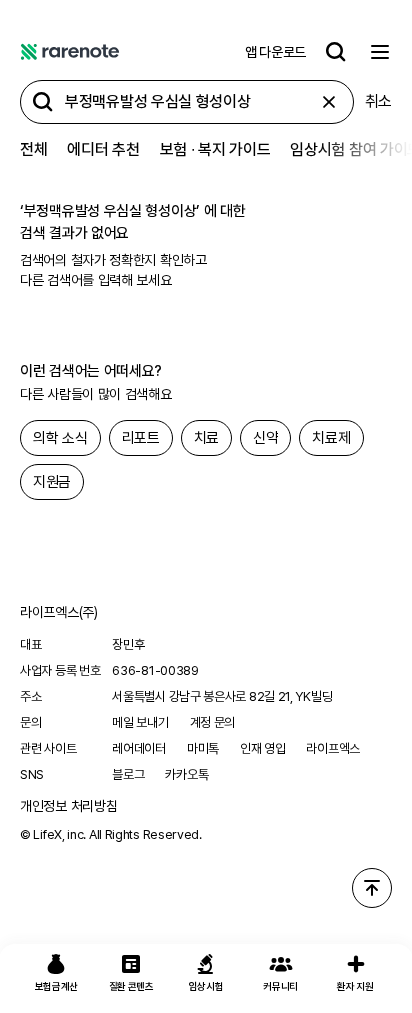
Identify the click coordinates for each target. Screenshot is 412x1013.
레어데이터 (139, 748)
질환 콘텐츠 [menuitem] (131, 986)
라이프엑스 (333, 748)
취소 (378, 101)
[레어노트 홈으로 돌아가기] (70, 52)
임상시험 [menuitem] (206, 986)
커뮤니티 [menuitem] (280, 986)
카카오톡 (186, 774)
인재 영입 (263, 748)
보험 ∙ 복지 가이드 (215, 149)
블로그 (128, 774)
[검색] (336, 52)
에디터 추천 (103, 149)
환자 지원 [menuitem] (355, 986)
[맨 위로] (372, 888)
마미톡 (203, 748)
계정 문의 (213, 722)
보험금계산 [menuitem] (57, 986)
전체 (33, 149)
